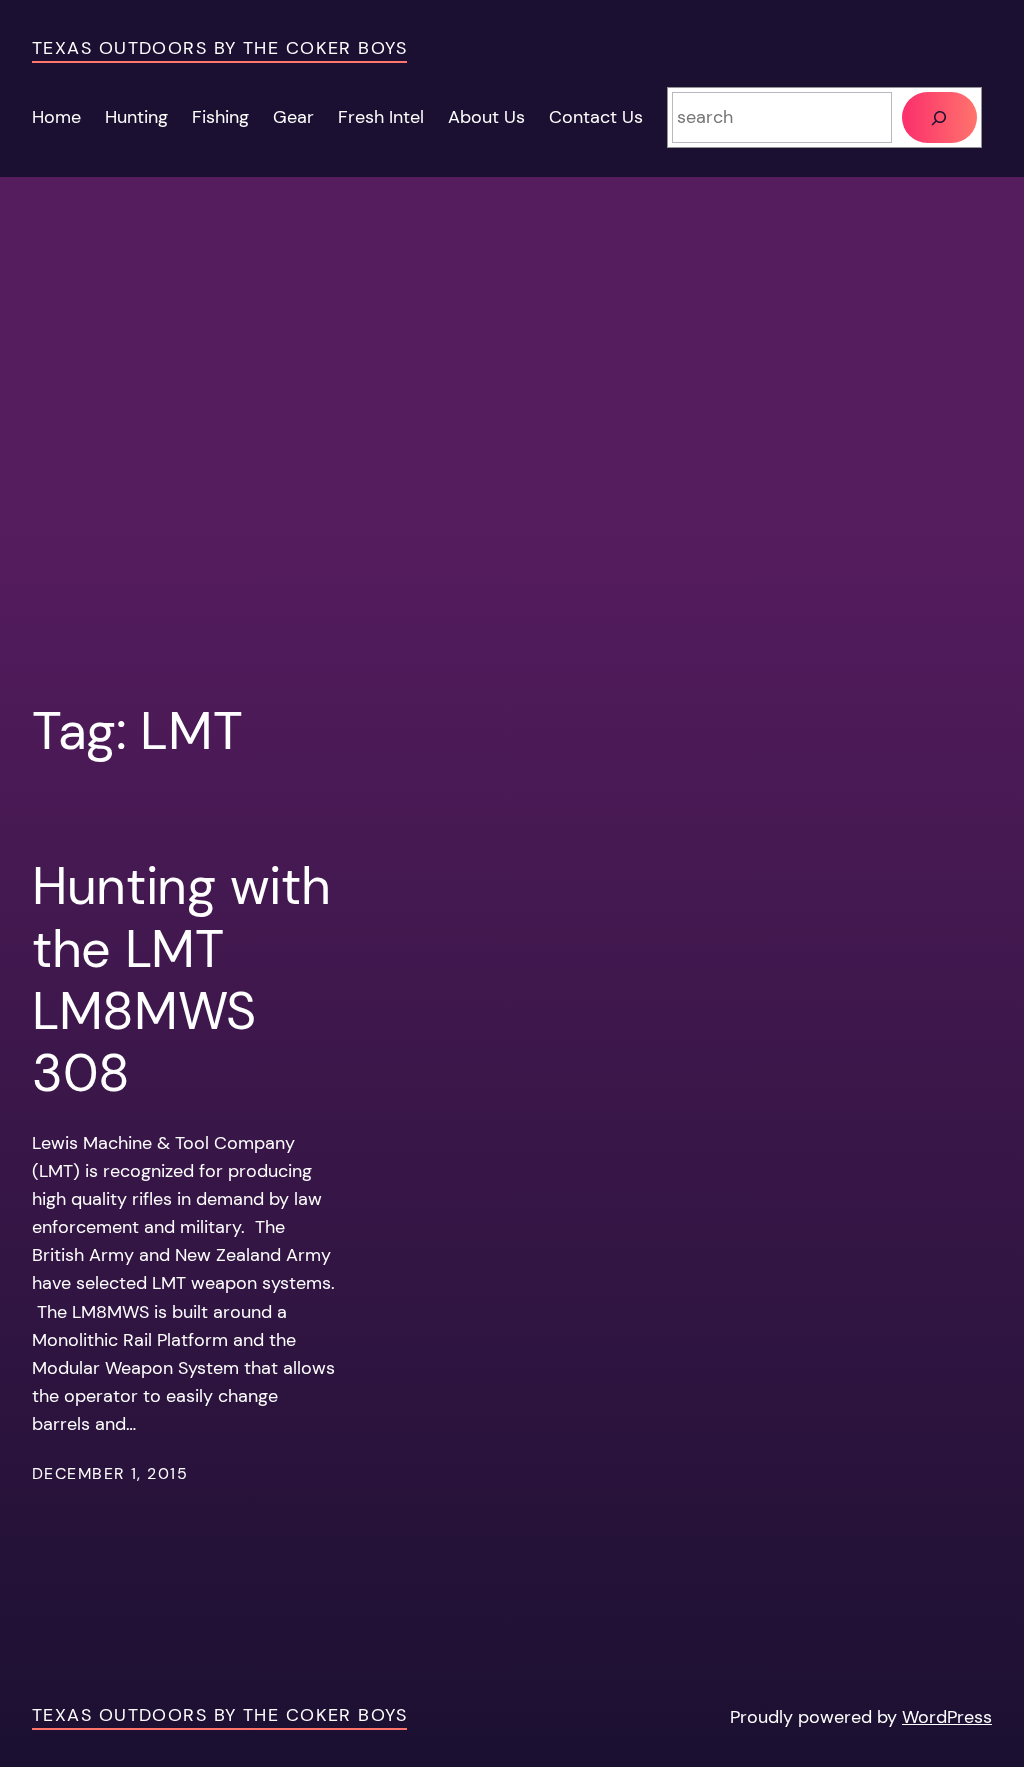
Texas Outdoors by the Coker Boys (219, 48)
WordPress (947, 1717)
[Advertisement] (512, 452)
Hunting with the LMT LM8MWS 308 (181, 980)
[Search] (939, 117)
